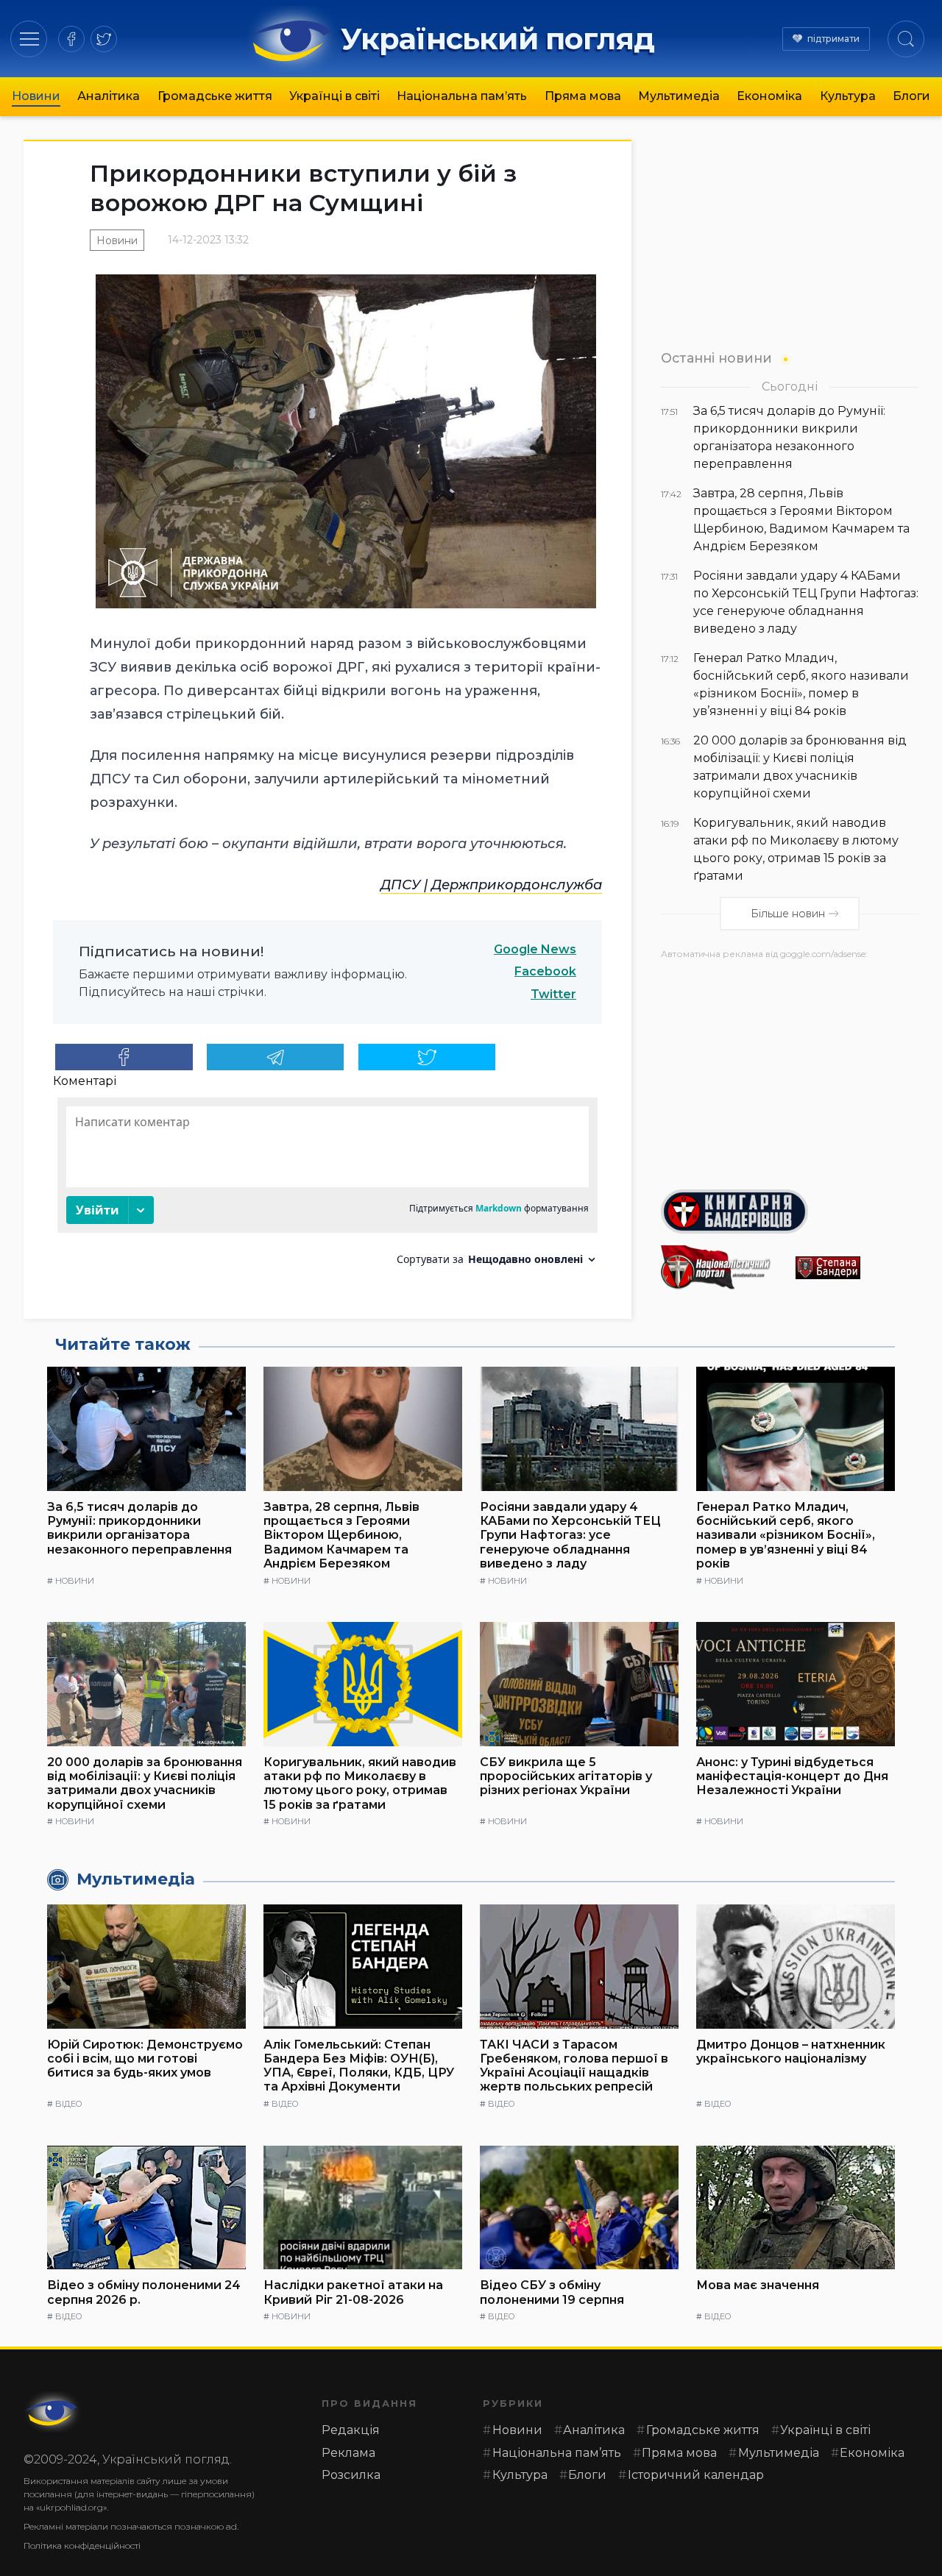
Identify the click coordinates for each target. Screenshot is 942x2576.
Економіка (769, 96)
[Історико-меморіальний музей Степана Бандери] (857, 1268)
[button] (29, 39)
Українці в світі (334, 96)
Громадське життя (215, 96)
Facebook (545, 971)
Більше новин (788, 914)
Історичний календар (696, 2475)
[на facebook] (71, 39)
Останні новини (716, 358)
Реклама (348, 2453)
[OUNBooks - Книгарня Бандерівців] (790, 1211)
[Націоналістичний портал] (722, 1267)
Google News (535, 949)
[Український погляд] (53, 2412)
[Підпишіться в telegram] (276, 1057)
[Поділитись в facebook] (124, 1057)
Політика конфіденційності (82, 2545)
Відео (68, 2104)
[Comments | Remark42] (327, 1187)
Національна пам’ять (462, 96)
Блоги (911, 96)
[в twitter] (104, 39)
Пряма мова (583, 96)
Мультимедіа (679, 96)
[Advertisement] (790, 1069)
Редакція (351, 2430)
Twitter (553, 994)
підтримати (833, 39)
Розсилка (351, 2475)
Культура (848, 96)
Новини (36, 96)
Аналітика (109, 96)
